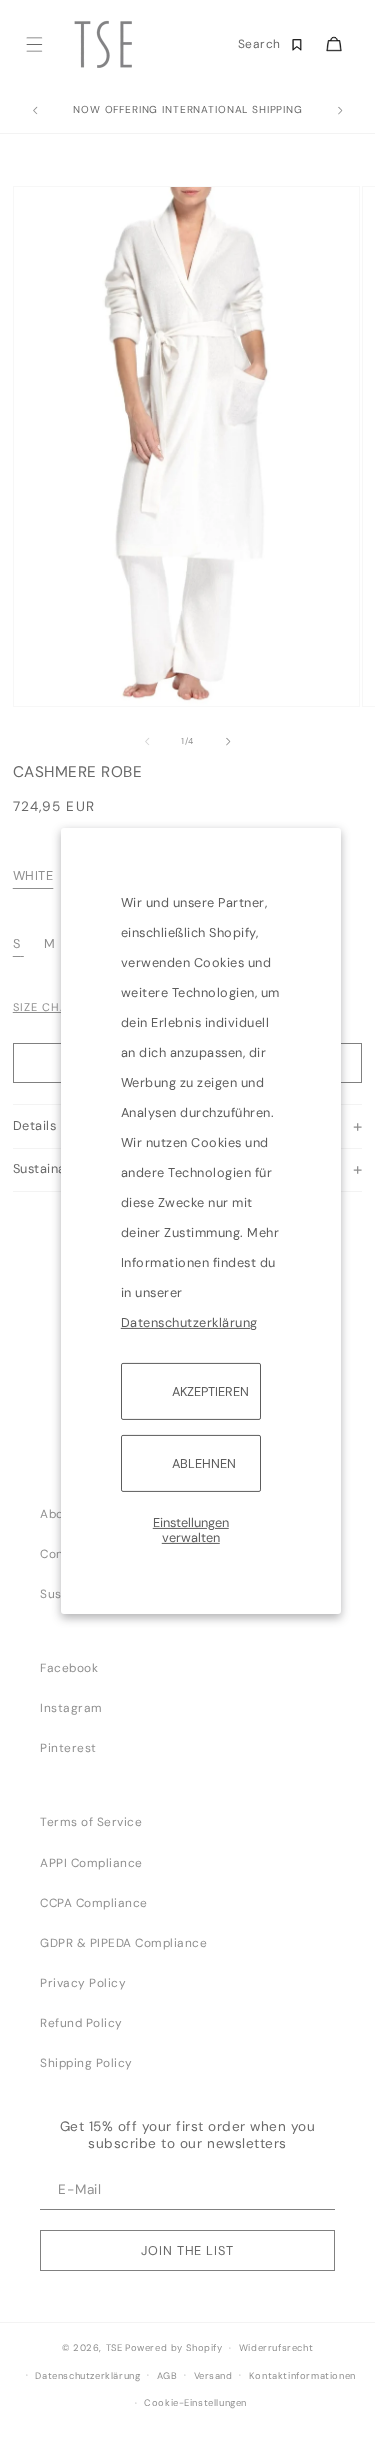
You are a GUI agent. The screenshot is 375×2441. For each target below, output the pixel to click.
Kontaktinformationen (302, 2376)
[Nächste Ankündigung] (340, 111)
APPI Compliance (91, 1863)
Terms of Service (91, 1822)
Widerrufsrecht (276, 2348)
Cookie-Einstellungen (195, 2403)
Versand (213, 2376)
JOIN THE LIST (187, 2250)
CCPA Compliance (94, 1903)
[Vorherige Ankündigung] (35, 111)
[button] (33, 44)
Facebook (69, 1668)
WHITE (33, 875)
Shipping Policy (86, 2063)
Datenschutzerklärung (189, 1321)
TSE (114, 2348)
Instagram (71, 1708)
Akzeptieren (210, 1390)
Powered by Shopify (174, 2348)
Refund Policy (81, 2023)
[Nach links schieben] (147, 741)
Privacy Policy (83, 1983)
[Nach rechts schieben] (228, 741)
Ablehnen (204, 1463)
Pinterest (68, 1748)
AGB (167, 2376)
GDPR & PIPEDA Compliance (123, 1943)
